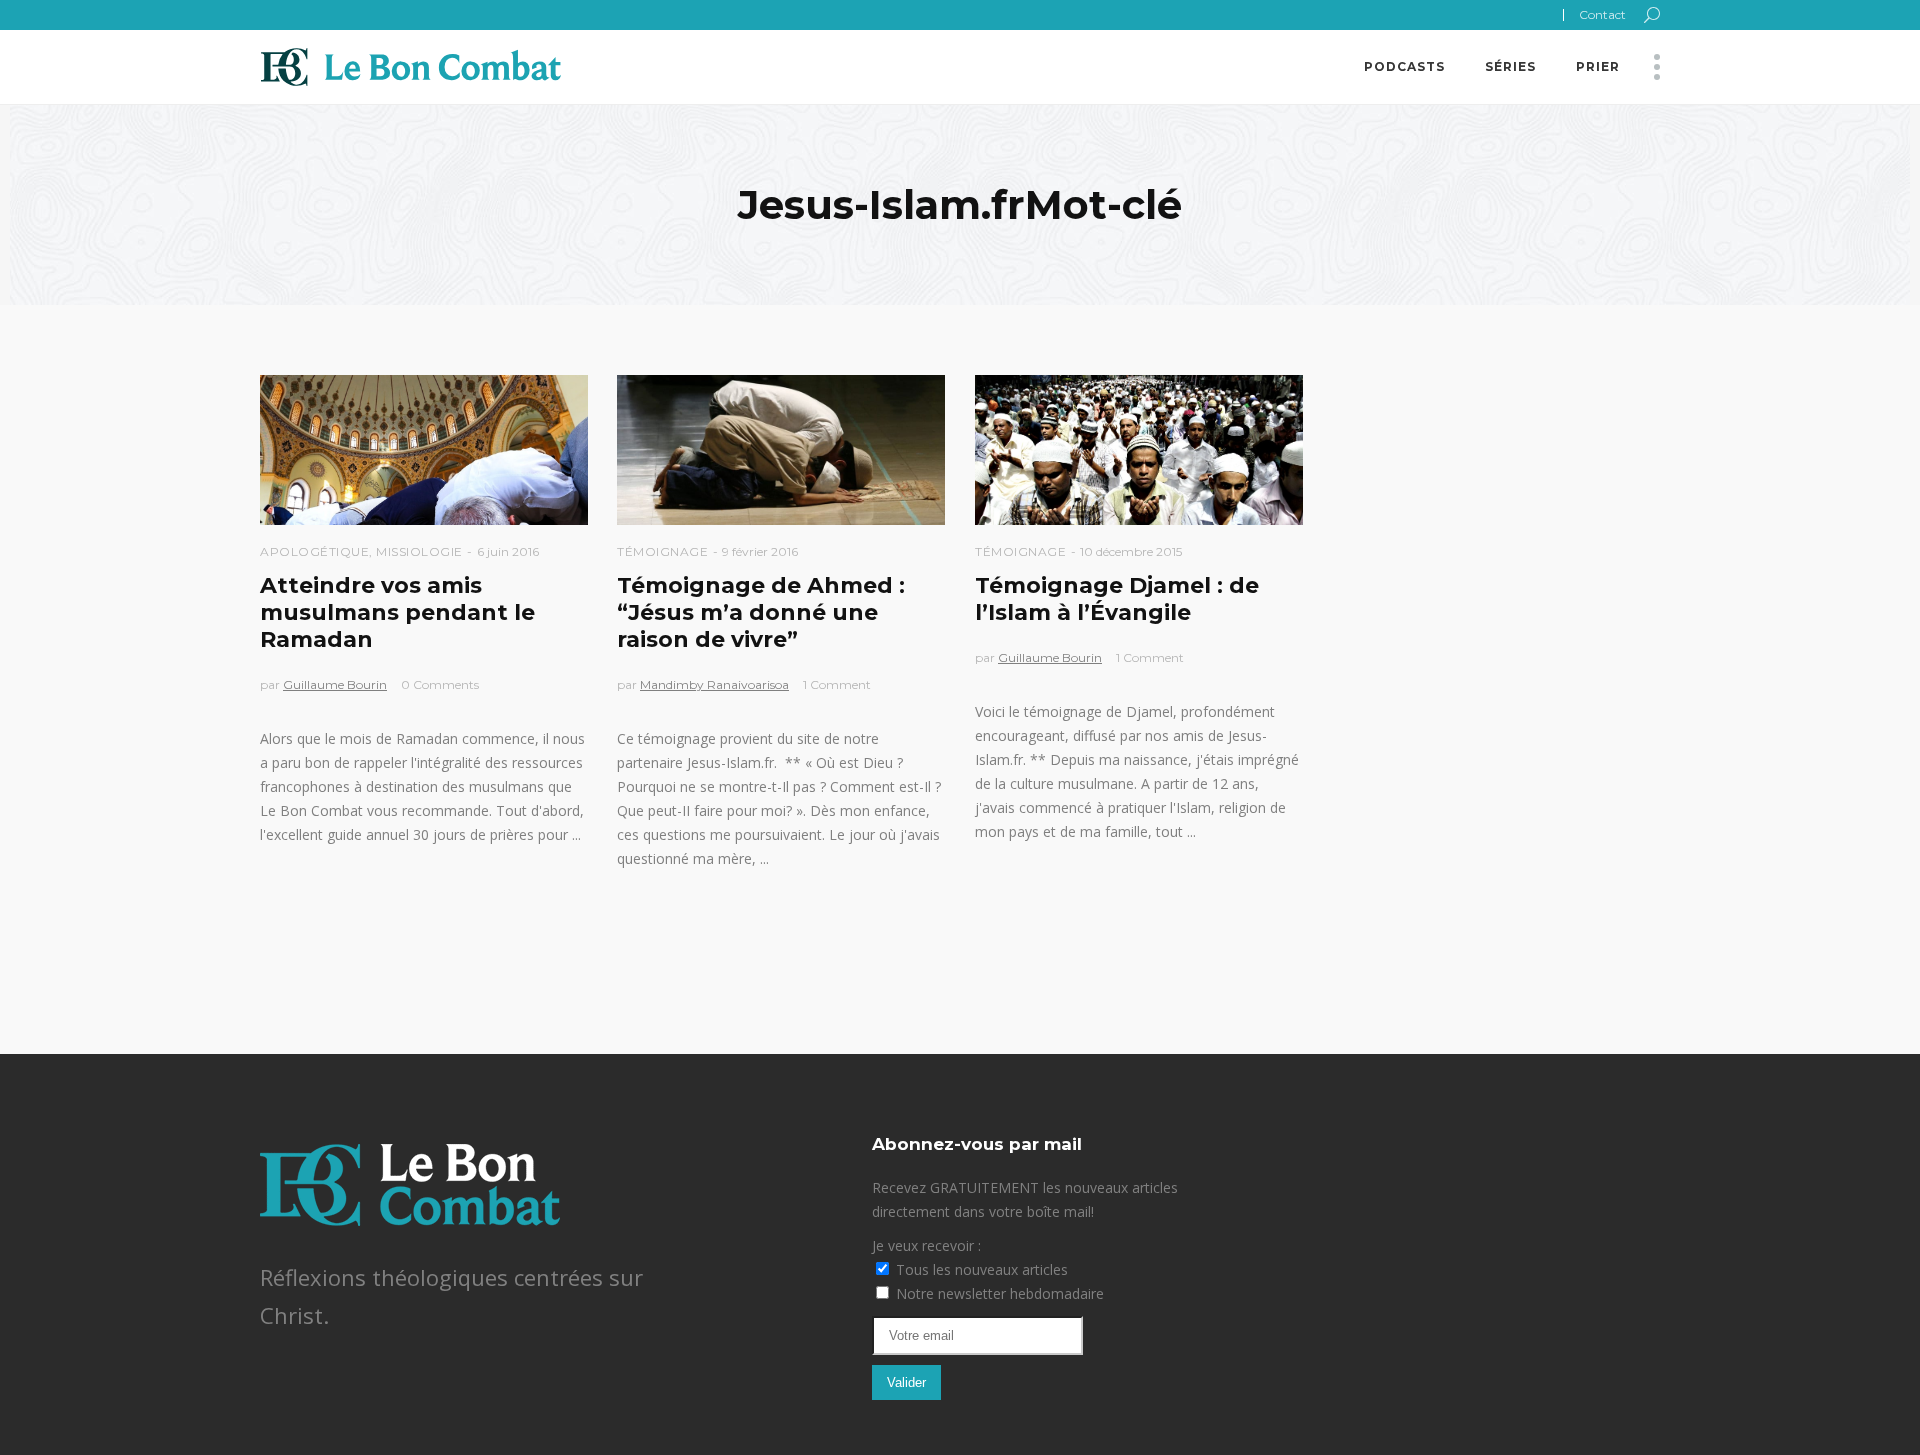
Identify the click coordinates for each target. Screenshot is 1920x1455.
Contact (1602, 14)
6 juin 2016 (508, 551)
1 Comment (837, 684)
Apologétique (314, 551)
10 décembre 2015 (1131, 551)
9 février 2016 (760, 551)
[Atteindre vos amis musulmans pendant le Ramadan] (424, 450)
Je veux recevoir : (926, 1245)
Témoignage (662, 551)
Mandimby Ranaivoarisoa (714, 684)
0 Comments (440, 684)
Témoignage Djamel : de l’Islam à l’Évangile (1117, 599)
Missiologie (419, 551)
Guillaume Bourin (335, 684)
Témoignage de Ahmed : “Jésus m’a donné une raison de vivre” (761, 612)
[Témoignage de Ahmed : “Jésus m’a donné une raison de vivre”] (781, 450)
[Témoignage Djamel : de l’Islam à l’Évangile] (1139, 450)
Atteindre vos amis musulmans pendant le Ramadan (397, 612)
